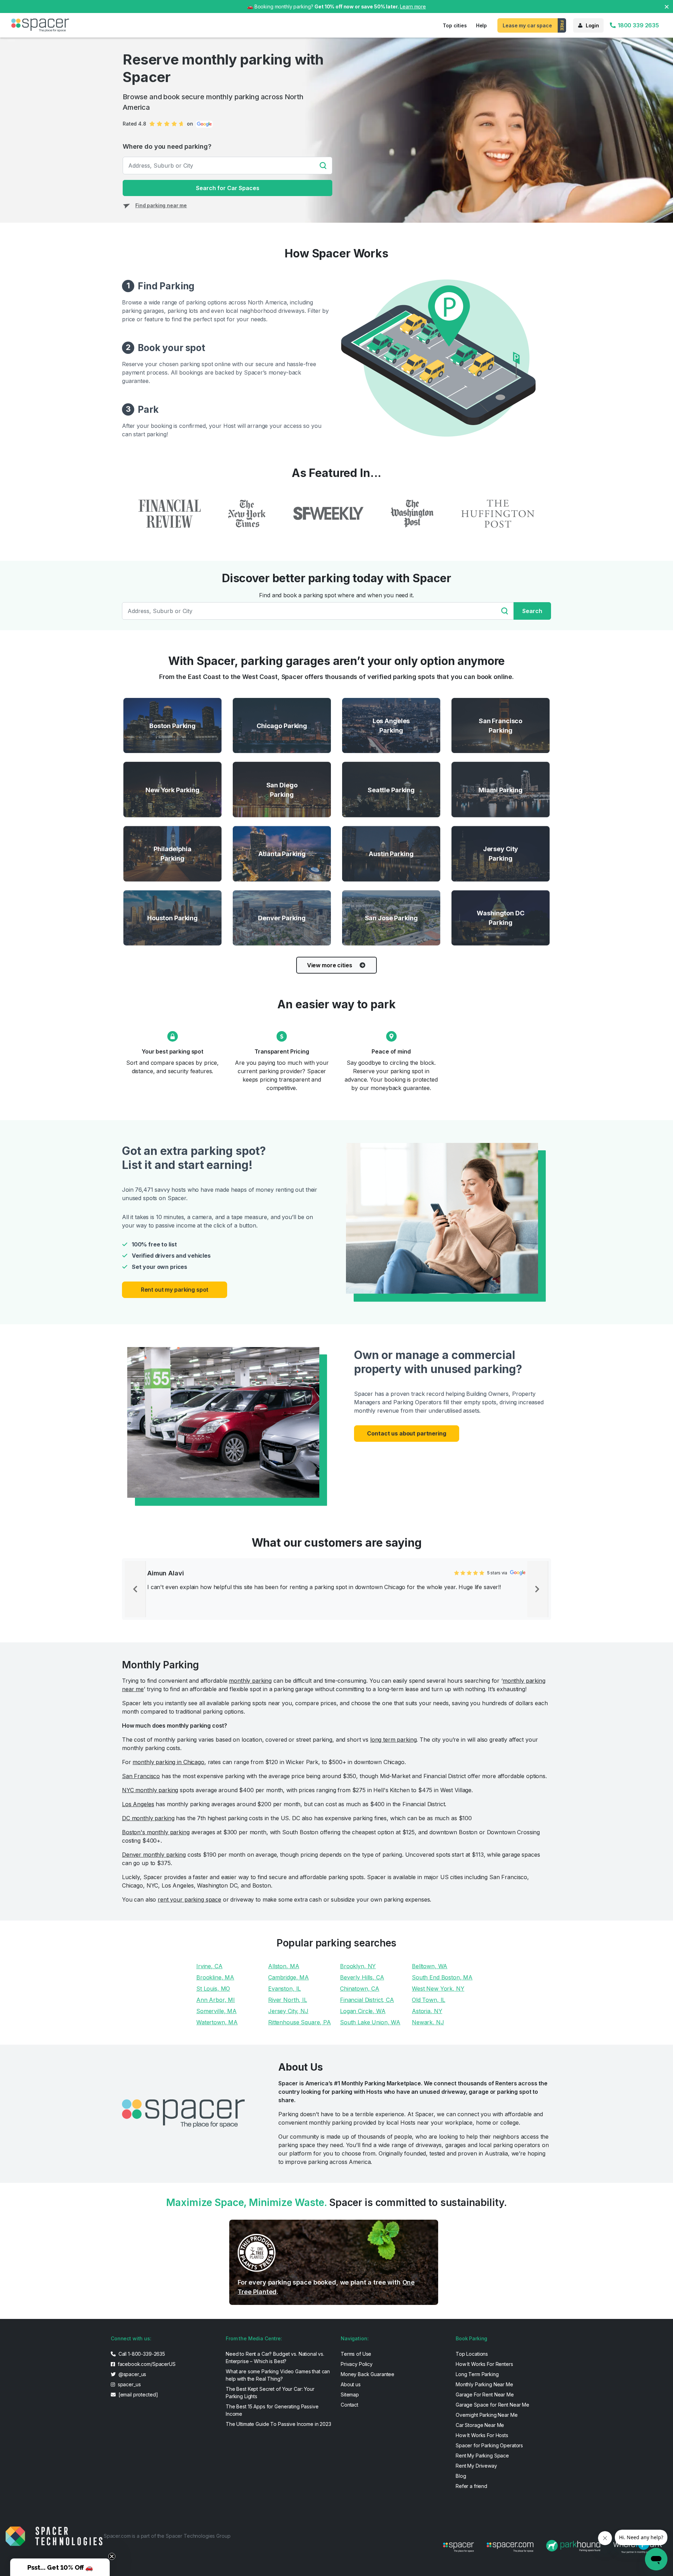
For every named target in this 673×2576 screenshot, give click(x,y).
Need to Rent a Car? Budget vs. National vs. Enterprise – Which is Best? (275, 2358)
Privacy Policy (357, 2364)
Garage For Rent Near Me (485, 2395)
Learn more (413, 6)
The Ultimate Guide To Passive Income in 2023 (278, 2424)
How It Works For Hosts (482, 2435)
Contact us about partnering (406, 1433)
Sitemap (350, 2395)
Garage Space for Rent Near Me (492, 2405)
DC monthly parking (148, 1818)
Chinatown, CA (360, 1989)
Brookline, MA (215, 1977)
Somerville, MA (216, 2011)
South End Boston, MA (442, 1977)
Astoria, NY (427, 2011)
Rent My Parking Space (482, 2456)
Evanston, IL (284, 1989)
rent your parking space (189, 1899)
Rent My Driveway (476, 2466)
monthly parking (250, 1681)
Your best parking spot (172, 1051)
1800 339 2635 (638, 25)
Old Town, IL (429, 2000)
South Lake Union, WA (370, 2022)
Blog (461, 2476)
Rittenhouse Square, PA (300, 2022)
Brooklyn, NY (358, 1966)
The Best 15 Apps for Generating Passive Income (272, 2410)
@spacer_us (132, 2374)
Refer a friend (471, 2486)
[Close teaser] (112, 2556)
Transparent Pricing (282, 1051)
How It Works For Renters (484, 2364)
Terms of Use (356, 2354)
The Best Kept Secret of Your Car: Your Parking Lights (270, 2393)
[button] (60, 2567)
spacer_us (129, 2384)
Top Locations (472, 2354)
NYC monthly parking (150, 1790)
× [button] (667, 6)
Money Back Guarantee (368, 2374)
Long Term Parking (477, 2374)
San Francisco (141, 1776)
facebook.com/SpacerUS (146, 2364)
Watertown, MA (217, 2022)
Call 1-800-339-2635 (141, 2354)
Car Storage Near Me (480, 2425)
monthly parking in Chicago (168, 1762)
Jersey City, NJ (288, 2011)
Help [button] (481, 25)
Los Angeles (138, 1804)
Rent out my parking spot (175, 1290)
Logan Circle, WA (363, 2011)
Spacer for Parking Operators (489, 2445)
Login (592, 25)
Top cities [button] (455, 25)
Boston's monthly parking (156, 1832)
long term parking (393, 1740)
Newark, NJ (428, 2022)
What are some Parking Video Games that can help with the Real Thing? (278, 2375)
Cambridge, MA (288, 1977)
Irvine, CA (209, 1966)
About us (351, 2384)
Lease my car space (527, 25)
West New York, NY (438, 1989)
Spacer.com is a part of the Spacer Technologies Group (167, 2536)
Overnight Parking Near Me (487, 2415)
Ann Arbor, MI (216, 2000)
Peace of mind (391, 1051)
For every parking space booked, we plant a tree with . (326, 2287)
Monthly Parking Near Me (484, 2384)
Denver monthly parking (154, 1855)
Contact (349, 2405)
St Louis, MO (213, 1989)
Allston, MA (284, 1966)
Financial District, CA (367, 2000)
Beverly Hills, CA (362, 1977)
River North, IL (288, 2000)
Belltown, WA (430, 1966)
